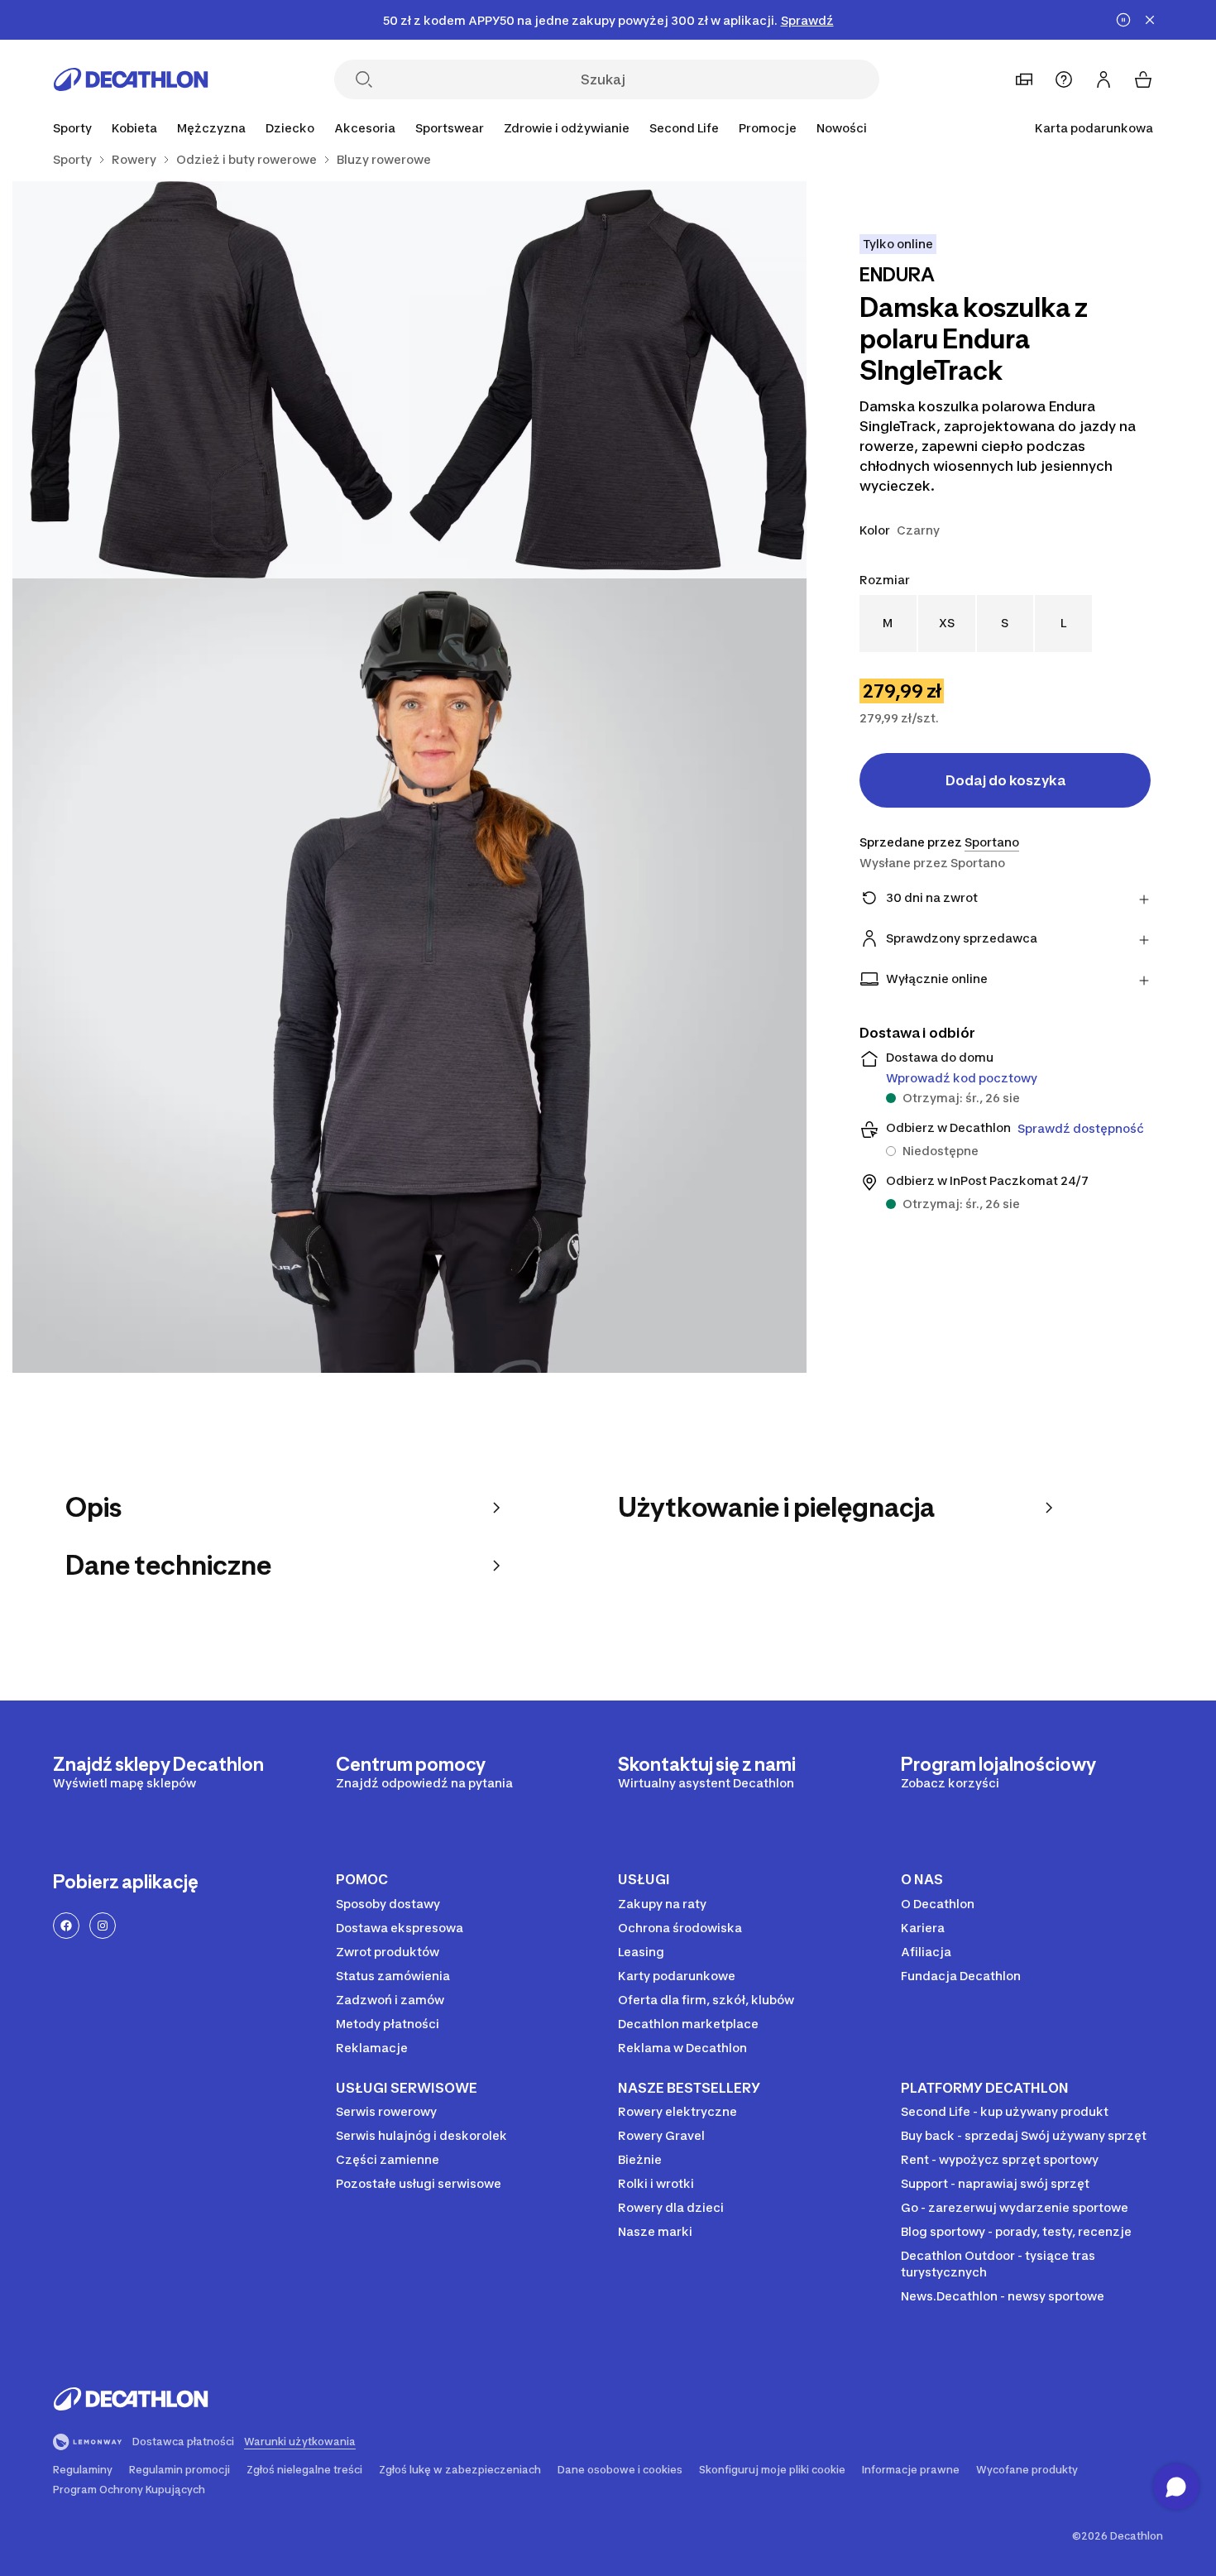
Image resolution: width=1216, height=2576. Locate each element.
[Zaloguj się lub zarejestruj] (1103, 79)
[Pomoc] (1064, 79)
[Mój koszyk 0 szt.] (1143, 79)
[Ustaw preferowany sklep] (1024, 79)
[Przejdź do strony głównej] (131, 79)
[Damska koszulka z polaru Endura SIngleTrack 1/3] (608, 380)
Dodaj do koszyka (1005, 780)
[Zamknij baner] (1150, 20)
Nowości (842, 128)
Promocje (768, 128)
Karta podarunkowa (1094, 128)
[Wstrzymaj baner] (1123, 20)
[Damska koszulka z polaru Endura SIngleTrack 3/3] (409, 976)
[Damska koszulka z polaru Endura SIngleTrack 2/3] (211, 380)
